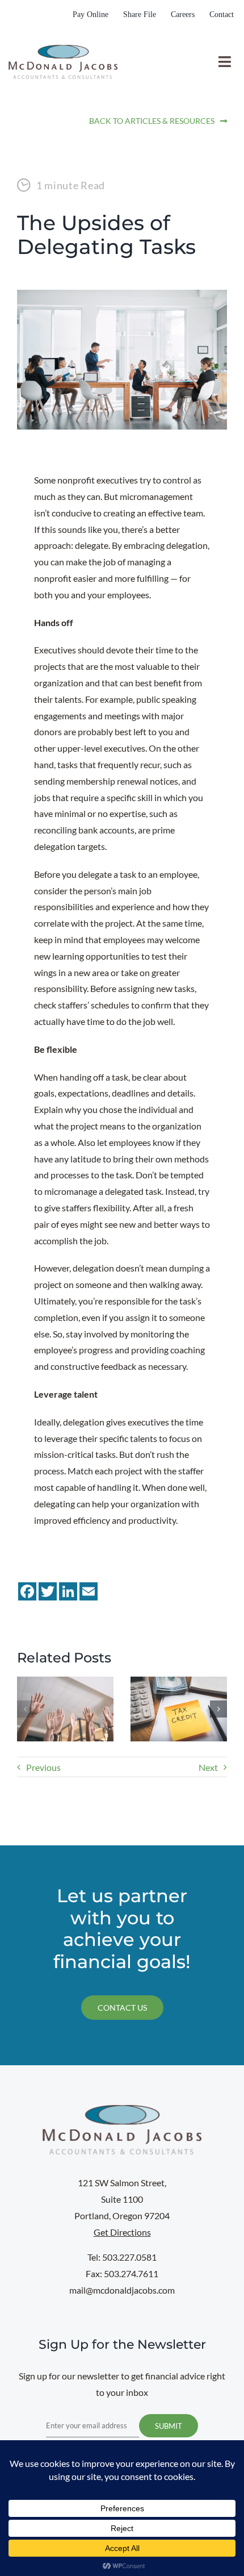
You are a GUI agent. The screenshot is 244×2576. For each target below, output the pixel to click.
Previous (43, 1767)
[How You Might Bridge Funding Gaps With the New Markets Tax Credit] (179, 1682)
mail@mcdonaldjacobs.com (122, 2290)
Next (208, 1767)
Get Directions (122, 2232)
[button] (26, 1709)
